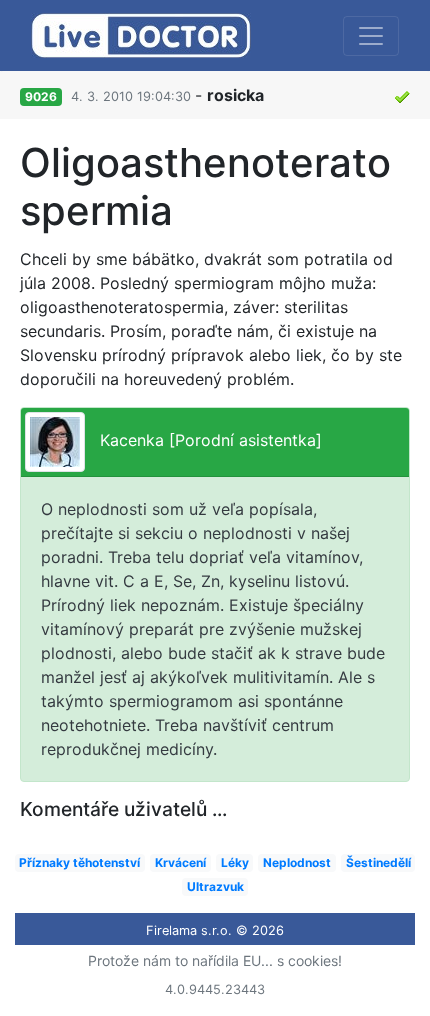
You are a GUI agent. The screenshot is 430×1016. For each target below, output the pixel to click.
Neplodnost (297, 862)
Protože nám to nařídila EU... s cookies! (215, 960)
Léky (235, 862)
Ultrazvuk (215, 886)
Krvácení (180, 862)
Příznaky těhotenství (79, 862)
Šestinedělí (378, 862)
